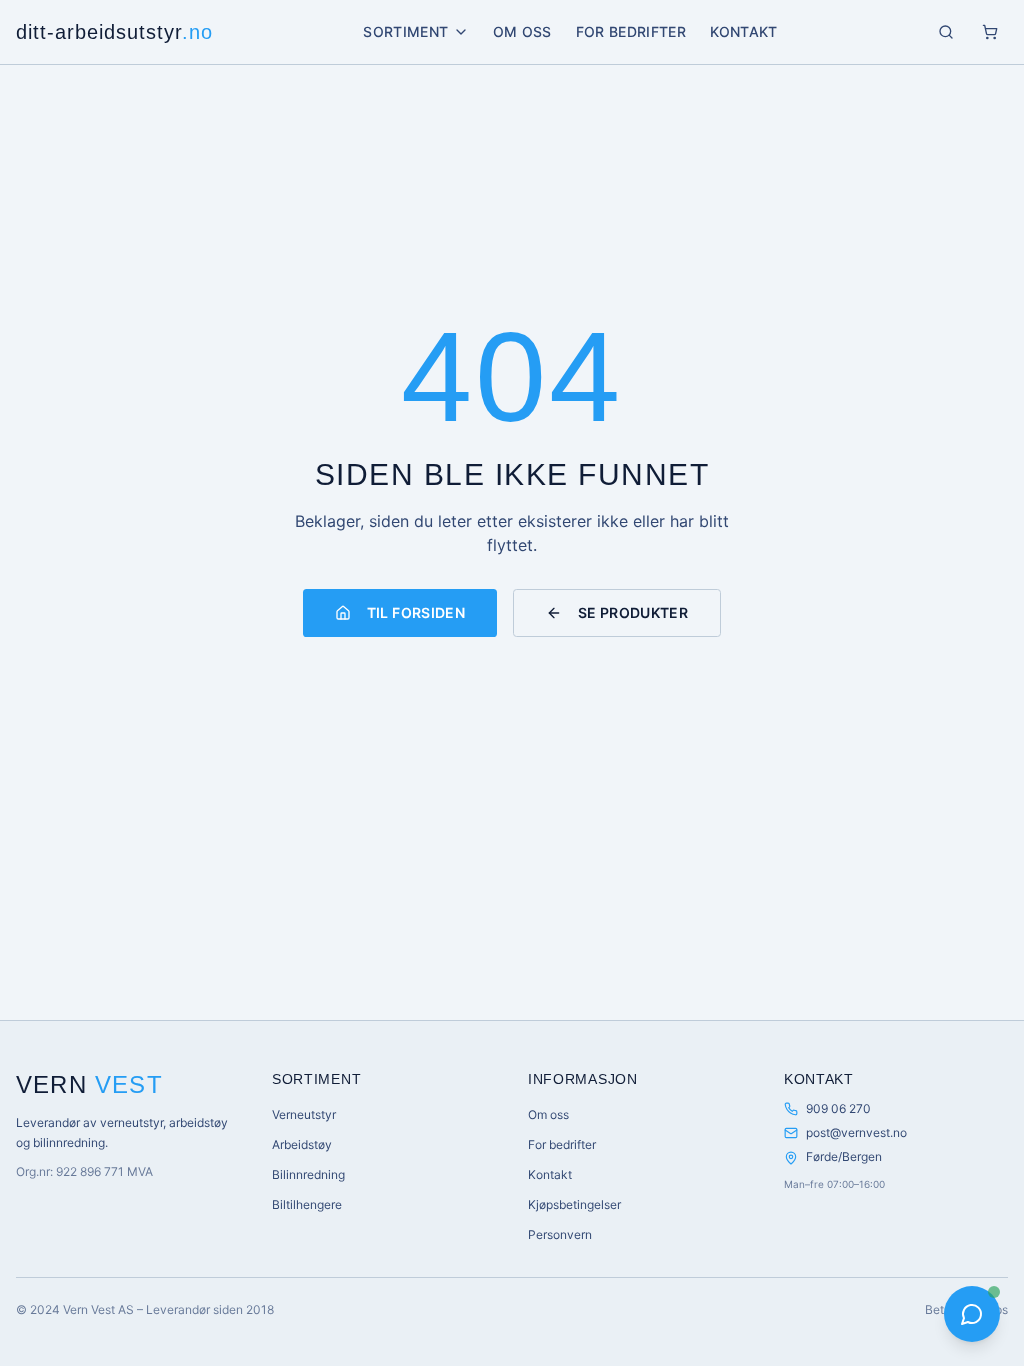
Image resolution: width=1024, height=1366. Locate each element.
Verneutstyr (304, 1114)
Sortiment (405, 31)
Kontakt (743, 31)
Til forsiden (416, 612)
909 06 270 (838, 1108)
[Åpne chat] (972, 1314)
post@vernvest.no (856, 1132)
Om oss (522, 31)
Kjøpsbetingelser (574, 1204)
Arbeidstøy (302, 1144)
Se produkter (633, 612)
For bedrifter (631, 31)
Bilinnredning (308, 1174)
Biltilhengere (307, 1204)
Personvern (560, 1234)
